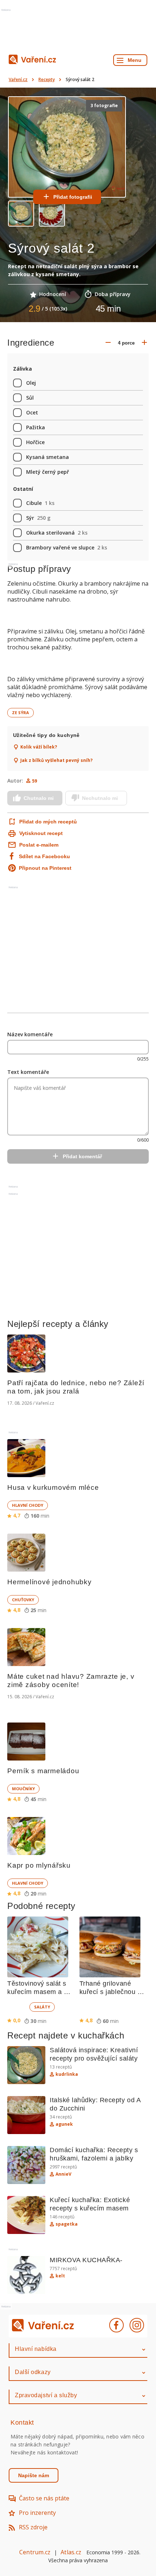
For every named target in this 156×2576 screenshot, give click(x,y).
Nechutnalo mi (100, 798)
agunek (64, 2124)
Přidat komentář (82, 1156)
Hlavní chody (28, 1505)
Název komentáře (30, 1034)
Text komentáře (28, 1072)
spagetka (67, 2224)
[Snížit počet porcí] (108, 343)
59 (34, 781)
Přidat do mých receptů (48, 822)
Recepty (47, 79)
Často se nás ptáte (44, 2498)
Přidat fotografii (73, 197)
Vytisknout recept (41, 833)
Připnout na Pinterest (45, 868)
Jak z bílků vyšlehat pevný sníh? (56, 760)
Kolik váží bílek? (39, 747)
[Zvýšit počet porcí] (144, 343)
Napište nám (34, 2475)
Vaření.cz (18, 79)
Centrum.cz (35, 2552)
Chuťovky (23, 1600)
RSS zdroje (33, 2527)
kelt (60, 2276)
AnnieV (63, 2174)
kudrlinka (67, 2074)
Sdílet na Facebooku (44, 856)
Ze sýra (20, 712)
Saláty (42, 2007)
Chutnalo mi (39, 798)
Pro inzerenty (37, 2513)
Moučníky (23, 1789)
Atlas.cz (71, 2552)
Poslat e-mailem (39, 845)
